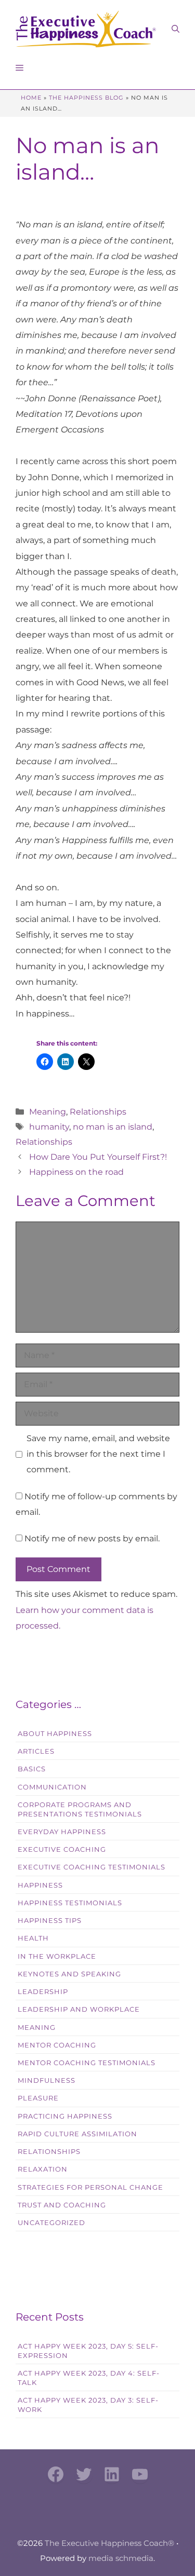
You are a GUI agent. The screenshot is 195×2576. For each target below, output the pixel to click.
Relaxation (43, 2169)
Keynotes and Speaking (69, 1974)
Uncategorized (51, 2223)
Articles (36, 1751)
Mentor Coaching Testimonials (87, 2063)
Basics (32, 1769)
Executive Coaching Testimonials (92, 1867)
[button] (175, 29)
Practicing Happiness (65, 2116)
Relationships (98, 1112)
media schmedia (121, 2558)
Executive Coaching (62, 1849)
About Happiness (55, 1734)
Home (31, 98)
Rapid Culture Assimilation (77, 2134)
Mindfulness (47, 2080)
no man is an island (113, 1127)
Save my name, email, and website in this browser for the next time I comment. (98, 1454)
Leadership (43, 1992)
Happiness (40, 1885)
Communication (52, 1787)
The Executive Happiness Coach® (109, 2543)
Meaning (48, 1112)
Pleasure (38, 2098)
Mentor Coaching (57, 2045)
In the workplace (57, 1956)
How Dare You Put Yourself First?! (98, 1157)
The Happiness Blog (86, 98)
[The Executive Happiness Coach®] (86, 29)
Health (33, 1938)
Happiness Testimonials (70, 1903)
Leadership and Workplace (79, 2009)
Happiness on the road (76, 1172)
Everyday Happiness (62, 1832)
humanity (49, 1127)
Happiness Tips (50, 1921)
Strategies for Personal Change (90, 2187)
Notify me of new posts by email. (92, 1538)
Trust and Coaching (62, 2205)
